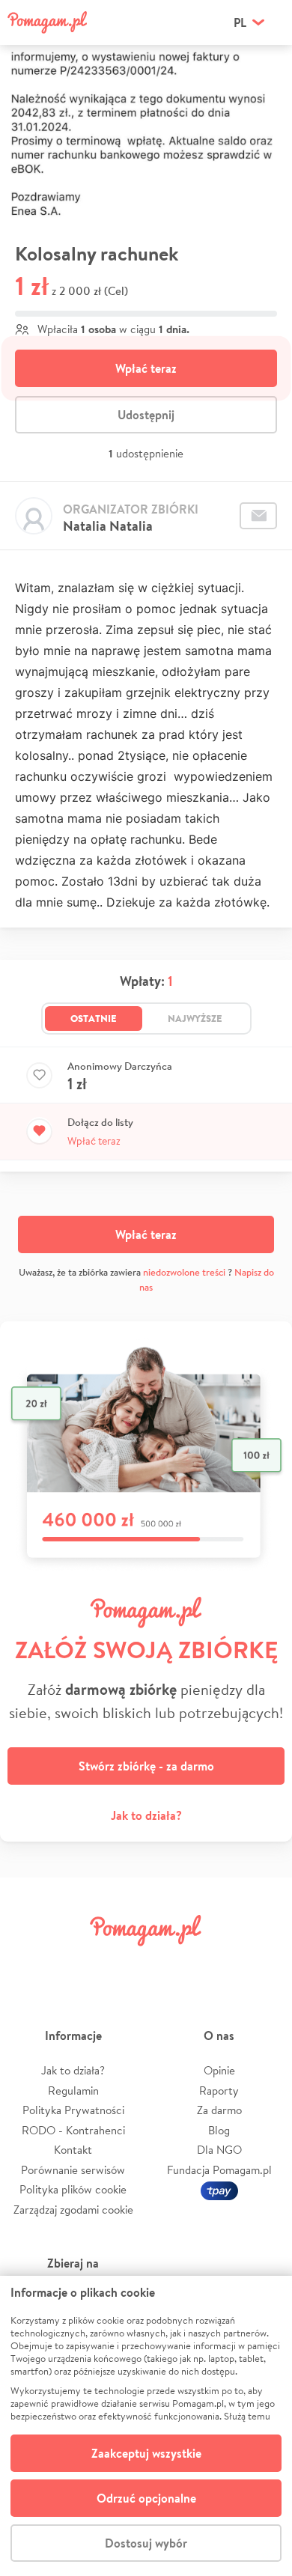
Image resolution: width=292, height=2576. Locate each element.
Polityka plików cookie (73, 2189)
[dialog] (146, 2426)
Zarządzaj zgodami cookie (73, 2210)
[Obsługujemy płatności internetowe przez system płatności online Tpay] (219, 2189)
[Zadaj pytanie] (258, 516)
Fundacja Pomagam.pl (219, 2170)
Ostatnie (94, 1018)
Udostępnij (146, 415)
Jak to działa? (146, 1815)
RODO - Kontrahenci (73, 2130)
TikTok (216, 1964)
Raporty (219, 2091)
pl (240, 22)
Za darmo (219, 2110)
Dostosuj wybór (146, 2543)
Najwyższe (195, 1018)
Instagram (123, 1964)
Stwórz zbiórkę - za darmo (146, 1766)
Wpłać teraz (146, 368)
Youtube (264, 1964)
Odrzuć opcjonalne (146, 2498)
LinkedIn (169, 1964)
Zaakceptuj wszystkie (146, 2453)
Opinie (219, 2070)
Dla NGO (219, 2150)
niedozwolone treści (184, 1272)
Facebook (28, 1964)
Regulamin (73, 2091)
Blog (219, 2130)
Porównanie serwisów (73, 2170)
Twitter (76, 1964)
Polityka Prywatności (73, 2110)
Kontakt (73, 2150)
